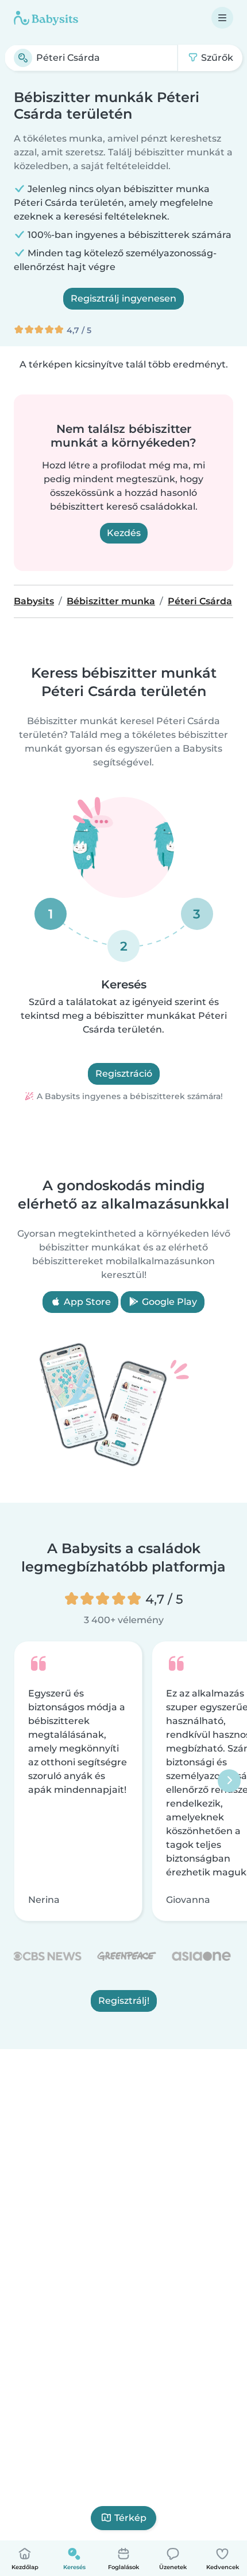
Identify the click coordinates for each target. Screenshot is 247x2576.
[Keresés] (23, 58)
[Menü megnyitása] (222, 18)
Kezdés (124, 533)
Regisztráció (124, 1074)
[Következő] (229, 1781)
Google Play (168, 1302)
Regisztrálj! (124, 2001)
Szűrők (216, 58)
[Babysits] (46, 18)
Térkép (130, 2518)
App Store (86, 1302)
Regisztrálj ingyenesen (123, 298)
